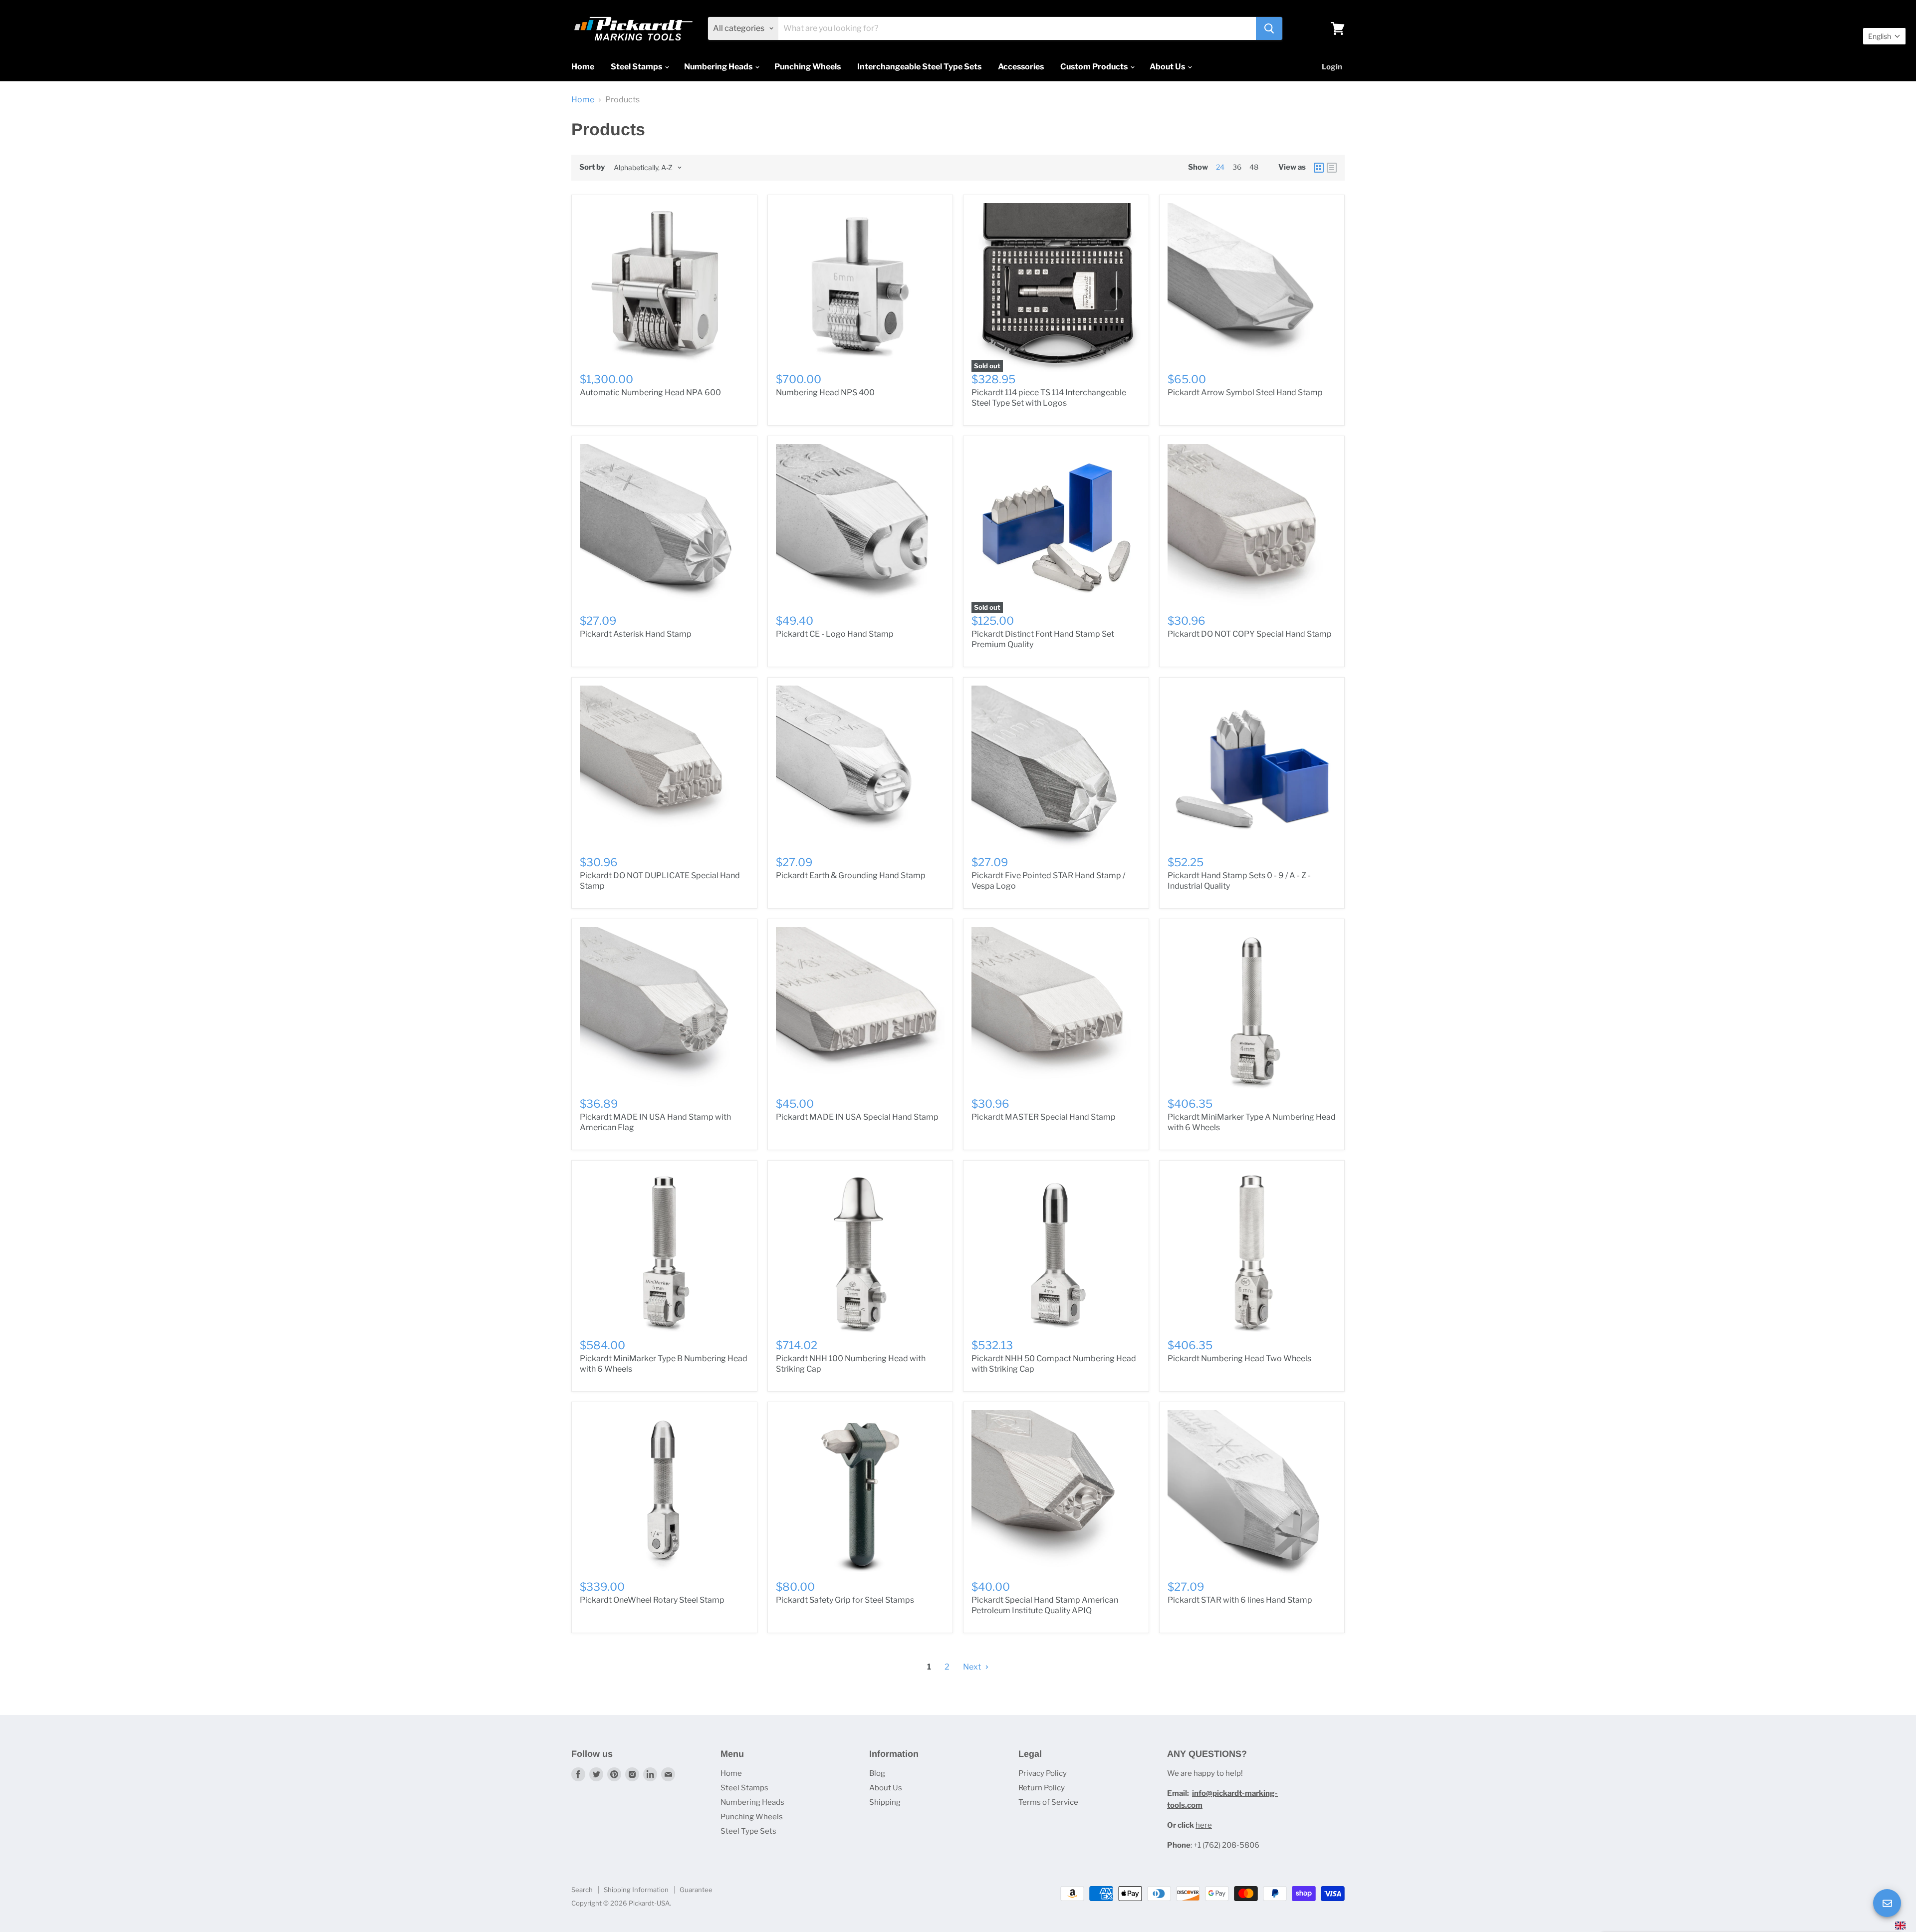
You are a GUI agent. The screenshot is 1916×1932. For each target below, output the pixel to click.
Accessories (1021, 67)
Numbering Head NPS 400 (825, 392)
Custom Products (1095, 67)
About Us (1168, 67)
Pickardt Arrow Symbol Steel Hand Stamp (1245, 392)
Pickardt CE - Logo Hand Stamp (835, 634)
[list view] (1332, 168)
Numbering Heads (719, 67)
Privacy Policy (1043, 1773)
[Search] (1269, 28)
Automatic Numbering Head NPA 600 (650, 392)
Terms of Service (1048, 1802)
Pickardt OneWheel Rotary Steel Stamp (652, 1600)
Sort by (592, 167)
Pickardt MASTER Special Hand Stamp (1044, 1117)
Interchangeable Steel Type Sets (919, 67)
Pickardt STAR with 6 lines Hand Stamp (1240, 1600)
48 (1254, 167)
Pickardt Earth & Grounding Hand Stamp (851, 875)
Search (582, 1890)
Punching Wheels (808, 67)
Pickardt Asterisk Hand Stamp (636, 634)
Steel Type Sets (748, 1831)
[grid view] (1319, 168)
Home (583, 67)
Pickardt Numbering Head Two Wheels (1239, 1358)
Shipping (885, 1802)
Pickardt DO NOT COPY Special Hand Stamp (1250, 634)
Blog (877, 1773)
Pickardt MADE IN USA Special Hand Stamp (857, 1117)
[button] (1884, 36)
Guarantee (696, 1890)
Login (1332, 67)
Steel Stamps (637, 67)
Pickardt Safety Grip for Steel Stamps (845, 1600)
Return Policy (1042, 1788)
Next (973, 1667)
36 (1237, 167)
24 (1220, 167)
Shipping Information (636, 1890)
